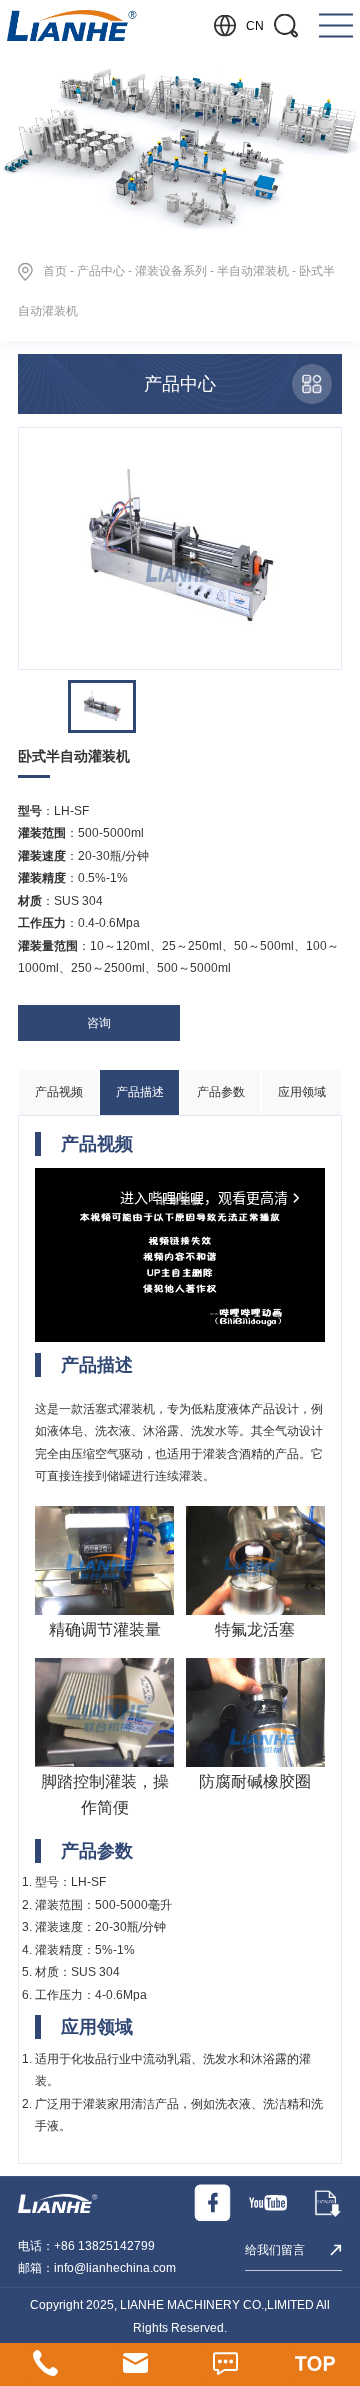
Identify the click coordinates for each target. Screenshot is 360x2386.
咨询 (99, 1023)
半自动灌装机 (253, 271)
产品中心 (101, 271)
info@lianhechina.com (115, 2268)
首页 (55, 271)
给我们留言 (275, 2250)
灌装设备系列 (171, 271)
